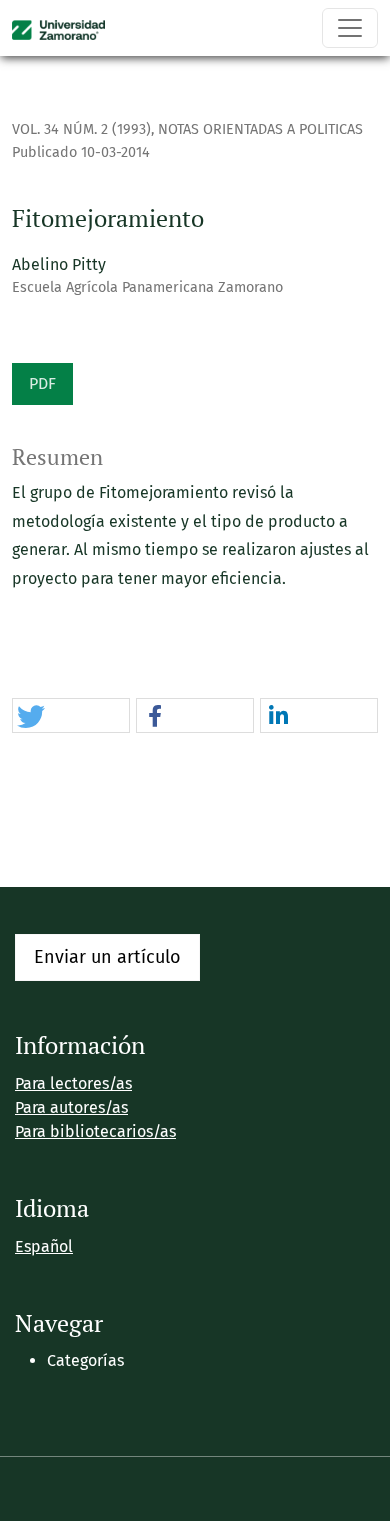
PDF (42, 383)
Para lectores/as (73, 1083)
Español (44, 1246)
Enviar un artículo (107, 957)
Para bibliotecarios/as (95, 1131)
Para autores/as (71, 1107)
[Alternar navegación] (350, 28)
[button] (71, 716)
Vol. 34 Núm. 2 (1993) (81, 129)
